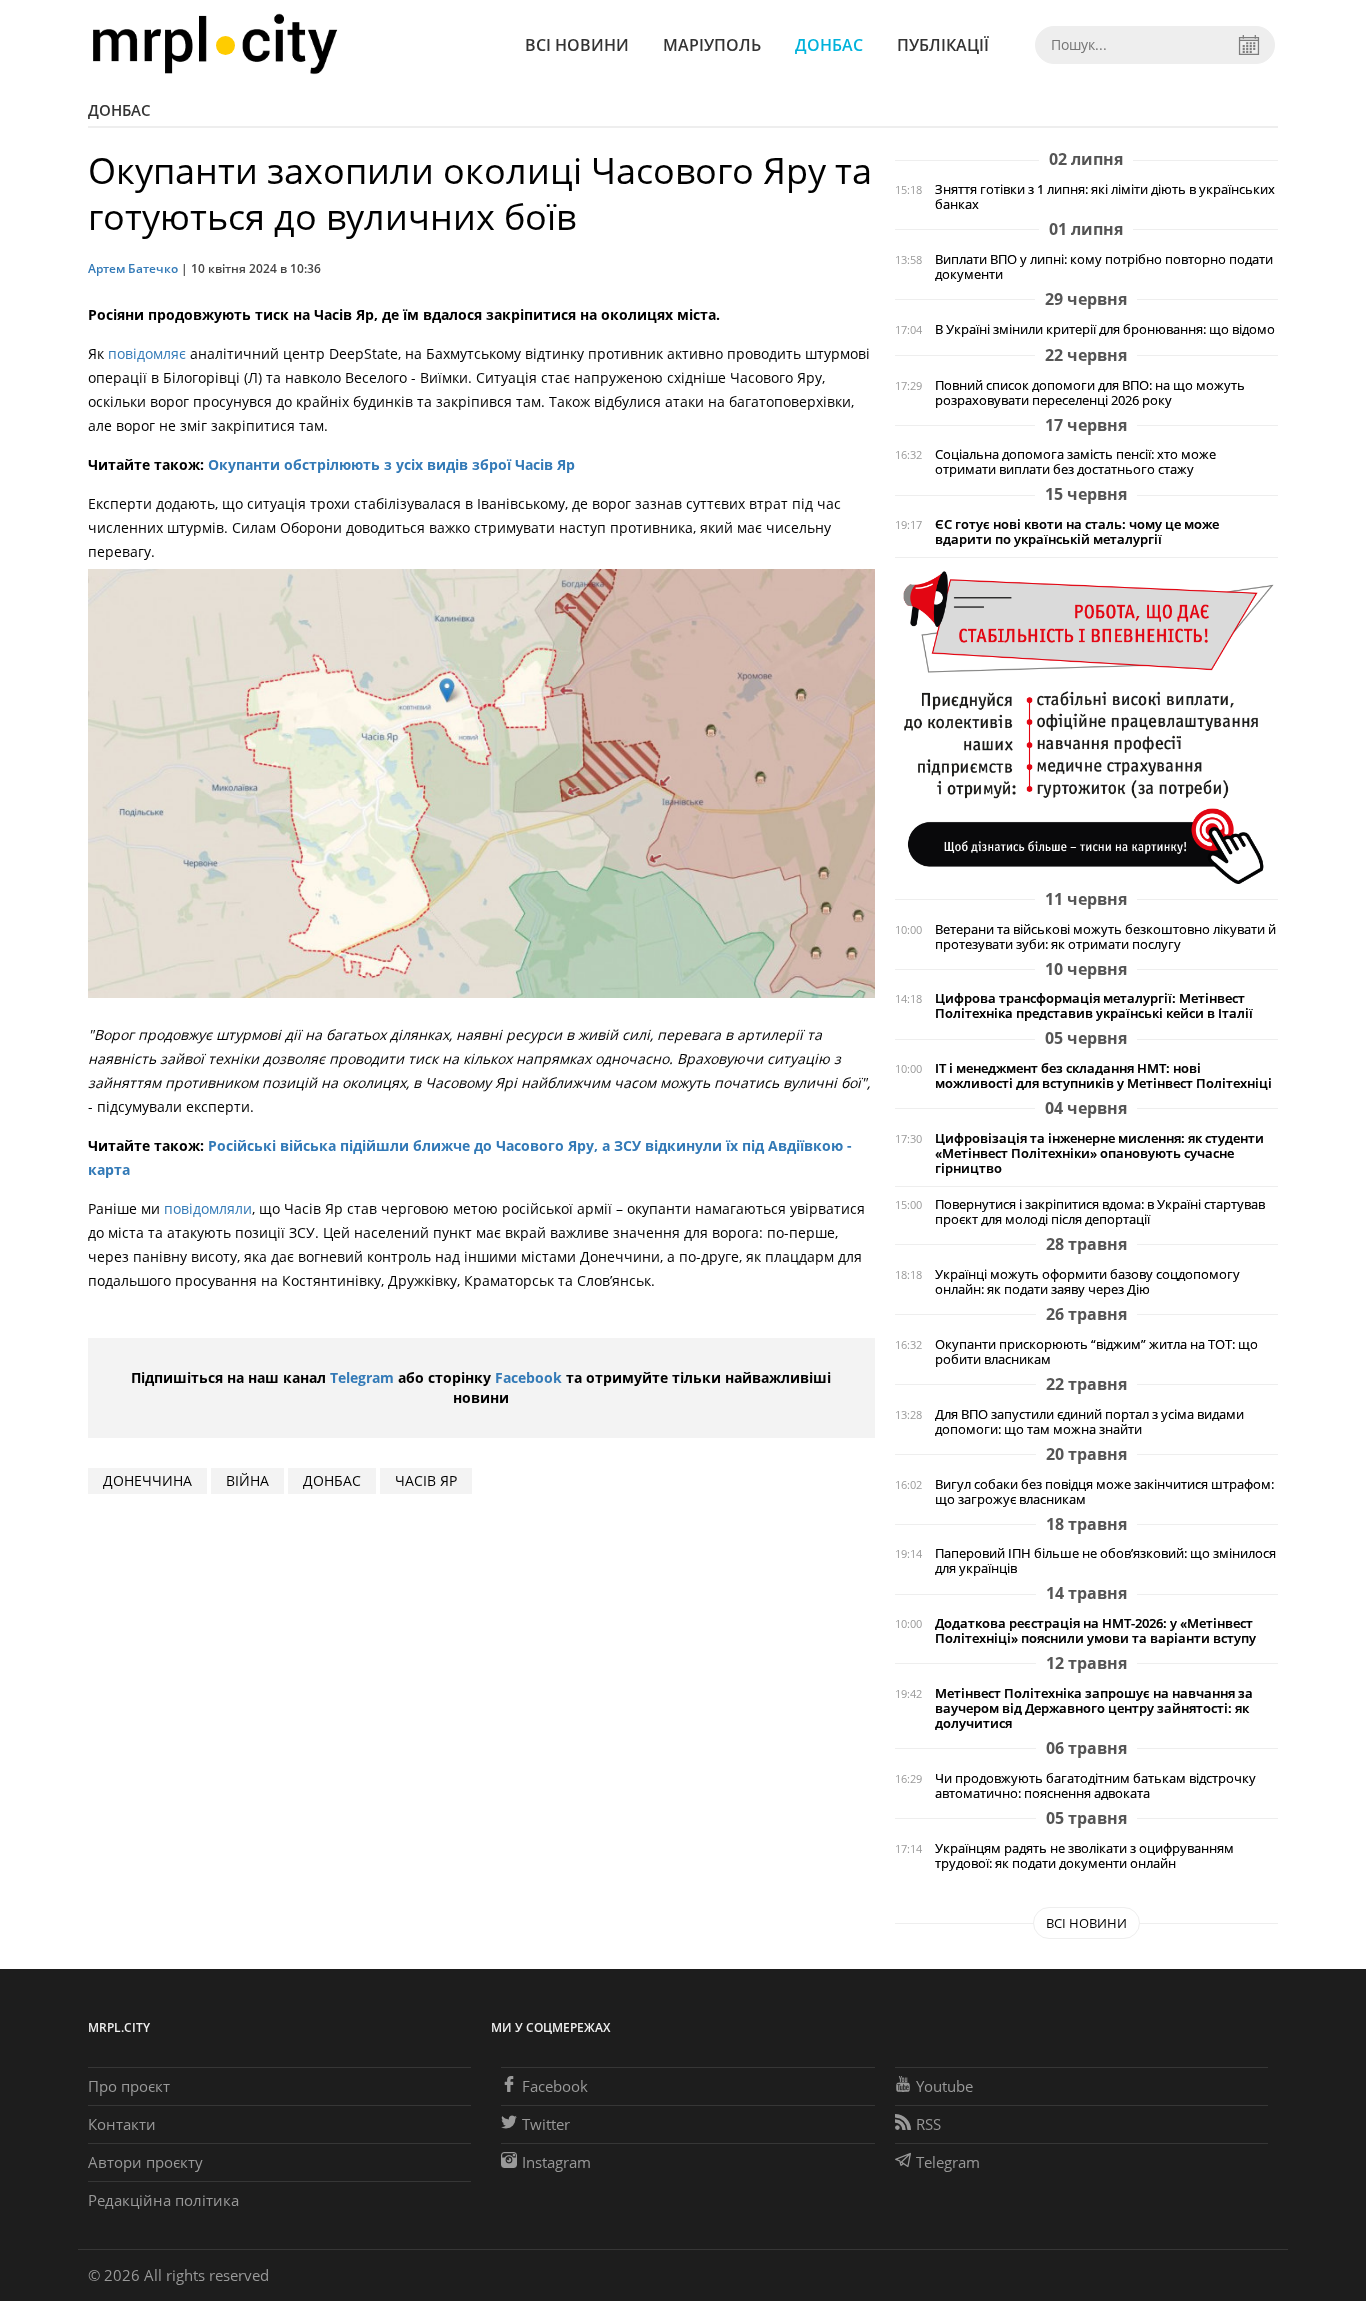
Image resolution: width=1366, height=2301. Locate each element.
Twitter (546, 2124)
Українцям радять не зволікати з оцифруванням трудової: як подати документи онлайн (1084, 1856)
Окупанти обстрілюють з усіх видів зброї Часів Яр (391, 464)
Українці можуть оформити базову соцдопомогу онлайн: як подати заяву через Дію (1087, 1282)
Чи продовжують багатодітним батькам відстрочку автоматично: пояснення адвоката (1095, 1786)
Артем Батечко (133, 268)
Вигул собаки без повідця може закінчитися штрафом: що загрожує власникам (1104, 1492)
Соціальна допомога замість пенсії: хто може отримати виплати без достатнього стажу (1075, 462)
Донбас (829, 45)
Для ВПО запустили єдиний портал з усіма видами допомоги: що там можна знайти (1089, 1422)
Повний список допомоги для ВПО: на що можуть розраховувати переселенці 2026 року (1090, 393)
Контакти (122, 2124)
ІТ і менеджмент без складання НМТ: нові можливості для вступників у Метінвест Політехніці (1103, 1076)
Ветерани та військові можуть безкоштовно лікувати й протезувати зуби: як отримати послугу (1105, 937)
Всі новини (577, 45)
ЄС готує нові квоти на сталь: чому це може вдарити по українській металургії (1077, 532)
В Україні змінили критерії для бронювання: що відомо (1105, 329)
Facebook (528, 1377)
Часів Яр (426, 1480)
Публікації (943, 45)
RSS (928, 2124)
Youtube (944, 2086)
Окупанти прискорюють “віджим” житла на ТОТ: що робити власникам (1096, 1352)
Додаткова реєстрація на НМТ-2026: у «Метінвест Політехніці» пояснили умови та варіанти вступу (1095, 1631)
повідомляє (149, 353)
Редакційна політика (163, 2200)
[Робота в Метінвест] (1086, 726)
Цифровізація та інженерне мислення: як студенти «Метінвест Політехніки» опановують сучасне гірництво (1099, 1153)
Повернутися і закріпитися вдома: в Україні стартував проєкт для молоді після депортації (1100, 1212)
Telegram (362, 1377)
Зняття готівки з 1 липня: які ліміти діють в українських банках (1105, 197)
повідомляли (208, 1208)
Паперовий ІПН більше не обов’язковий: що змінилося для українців (1105, 1561)
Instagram (556, 2162)
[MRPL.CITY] (214, 44)
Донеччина (147, 1480)
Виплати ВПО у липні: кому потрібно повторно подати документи (1104, 267)
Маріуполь (712, 45)
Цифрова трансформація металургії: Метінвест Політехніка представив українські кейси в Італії (1094, 1006)
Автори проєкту (145, 2162)
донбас (332, 1480)
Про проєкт (129, 2086)
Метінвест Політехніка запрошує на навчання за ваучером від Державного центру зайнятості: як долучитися (1094, 1708)
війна (247, 1480)
